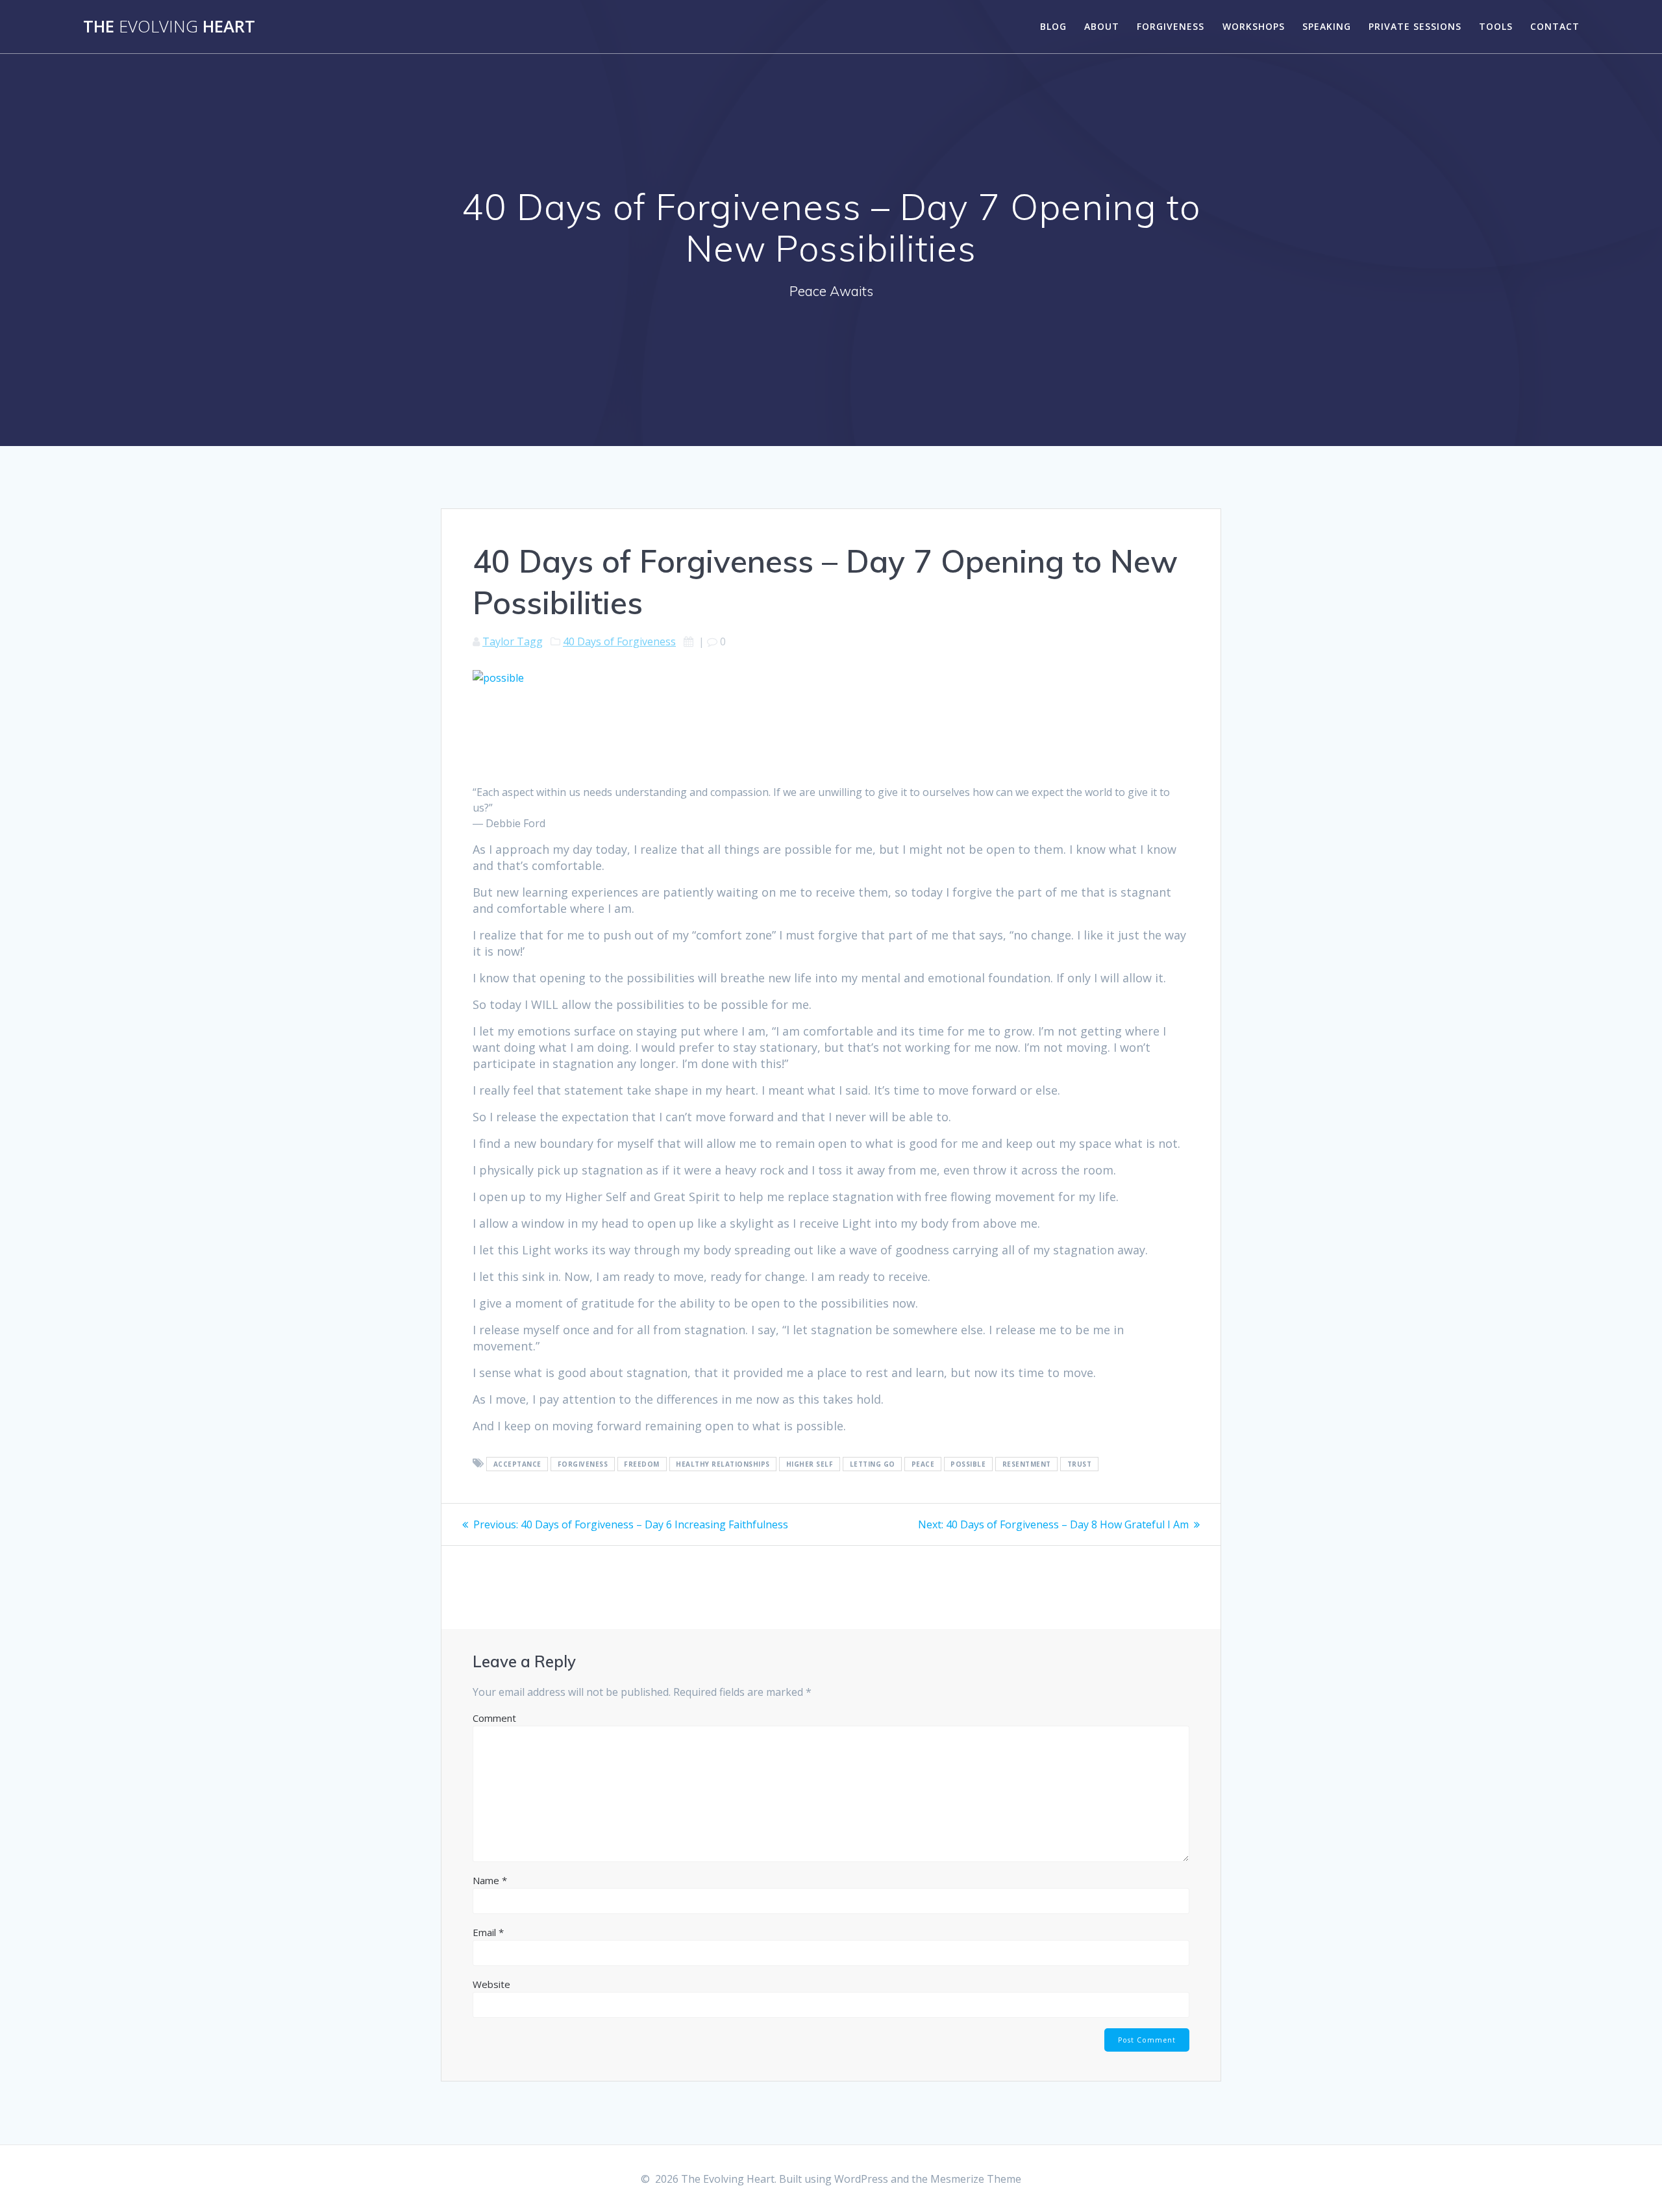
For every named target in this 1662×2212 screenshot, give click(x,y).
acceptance (517, 1464)
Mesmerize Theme (976, 2179)
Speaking (1327, 26)
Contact (1555, 26)
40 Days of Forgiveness (619, 641)
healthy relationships (723, 1464)
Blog (1053, 26)
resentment (1027, 1464)
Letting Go (873, 1464)
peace (923, 1464)
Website (491, 1984)
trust (1080, 1464)
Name (490, 1880)
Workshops (1254, 26)
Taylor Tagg (513, 641)
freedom (642, 1464)
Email (488, 1932)
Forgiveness (1171, 26)
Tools (1496, 26)
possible (968, 1464)
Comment (494, 1718)
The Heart (169, 27)
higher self (810, 1464)
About (1102, 26)
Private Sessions (1415, 26)
